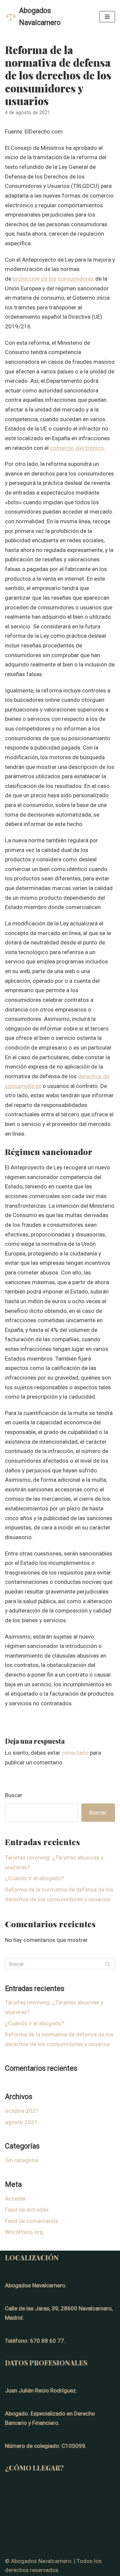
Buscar (14, 1795)
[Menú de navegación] (107, 17)
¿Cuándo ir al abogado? (34, 1878)
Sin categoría (21, 2160)
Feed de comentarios (32, 2221)
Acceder (15, 2199)
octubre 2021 (22, 2111)
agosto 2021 (21, 2122)
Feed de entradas (27, 2210)
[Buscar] (107, 1964)
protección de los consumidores (53, 279)
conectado (75, 1753)
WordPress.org (24, 2232)
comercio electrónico (77, 448)
